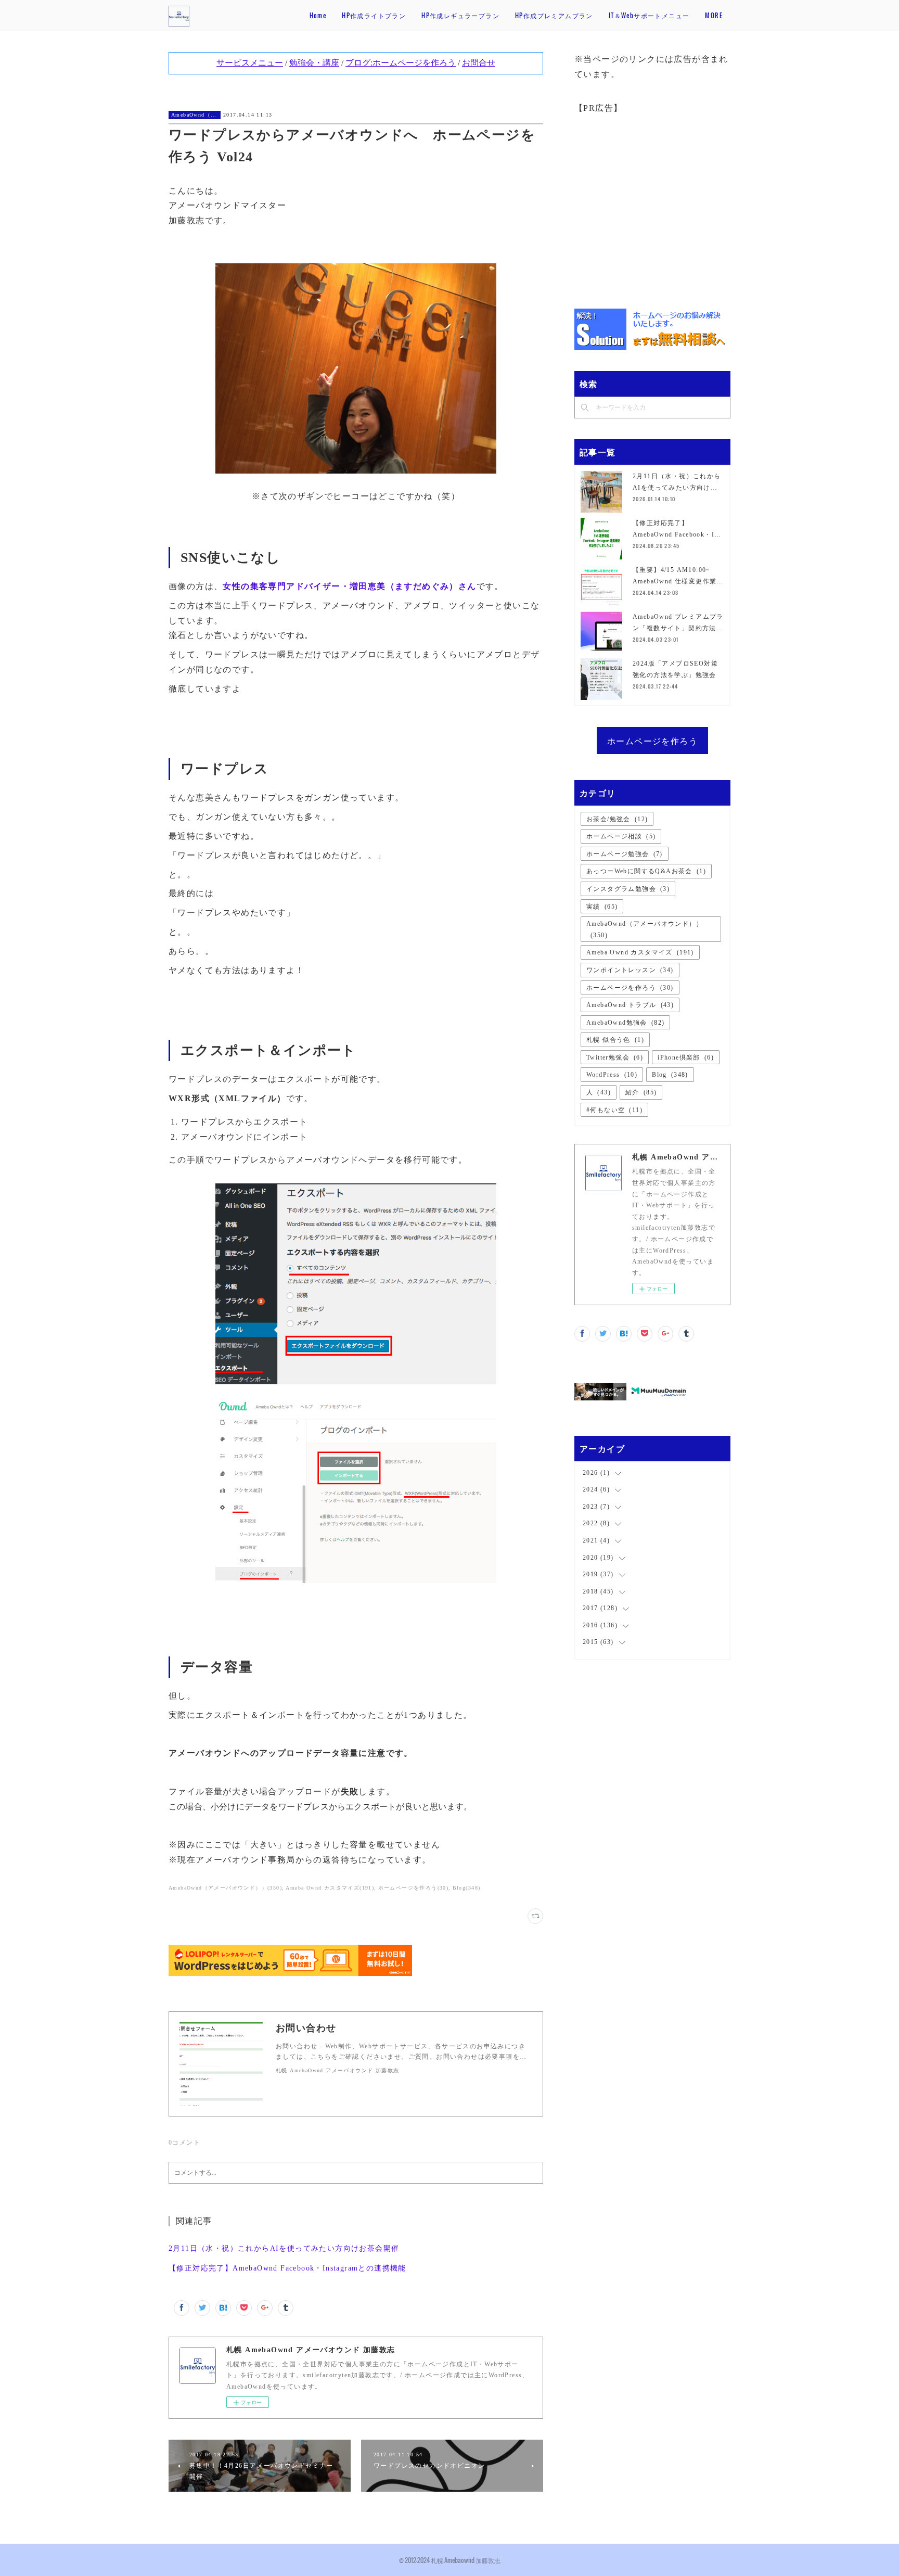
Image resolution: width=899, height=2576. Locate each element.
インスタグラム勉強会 (628, 889)
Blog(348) (467, 1888)
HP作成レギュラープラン (460, 15)
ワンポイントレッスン (630, 970)
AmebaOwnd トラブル (630, 1005)
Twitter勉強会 (615, 1057)
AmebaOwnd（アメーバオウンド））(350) (225, 1888)
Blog (670, 1075)
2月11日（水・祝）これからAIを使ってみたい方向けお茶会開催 (284, 2248)
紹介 (641, 1092)
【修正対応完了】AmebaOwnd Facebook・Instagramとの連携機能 (287, 2268)
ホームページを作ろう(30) (414, 1888)
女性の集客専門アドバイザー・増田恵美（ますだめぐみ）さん (349, 586)
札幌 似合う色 (615, 1040)
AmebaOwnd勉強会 (625, 1023)
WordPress (612, 1075)
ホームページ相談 (621, 836)
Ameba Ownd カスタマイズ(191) (330, 1888)
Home (318, 15)
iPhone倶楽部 (686, 1057)
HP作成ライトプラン (374, 15)
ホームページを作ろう (652, 741)
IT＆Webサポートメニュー (649, 15)
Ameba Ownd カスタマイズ (640, 952)
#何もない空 (614, 1110)
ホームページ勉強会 (625, 854)
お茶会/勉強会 (617, 819)
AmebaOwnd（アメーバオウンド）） (195, 115)
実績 (602, 907)
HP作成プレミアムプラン (554, 15)
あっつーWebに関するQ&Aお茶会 (646, 871)
